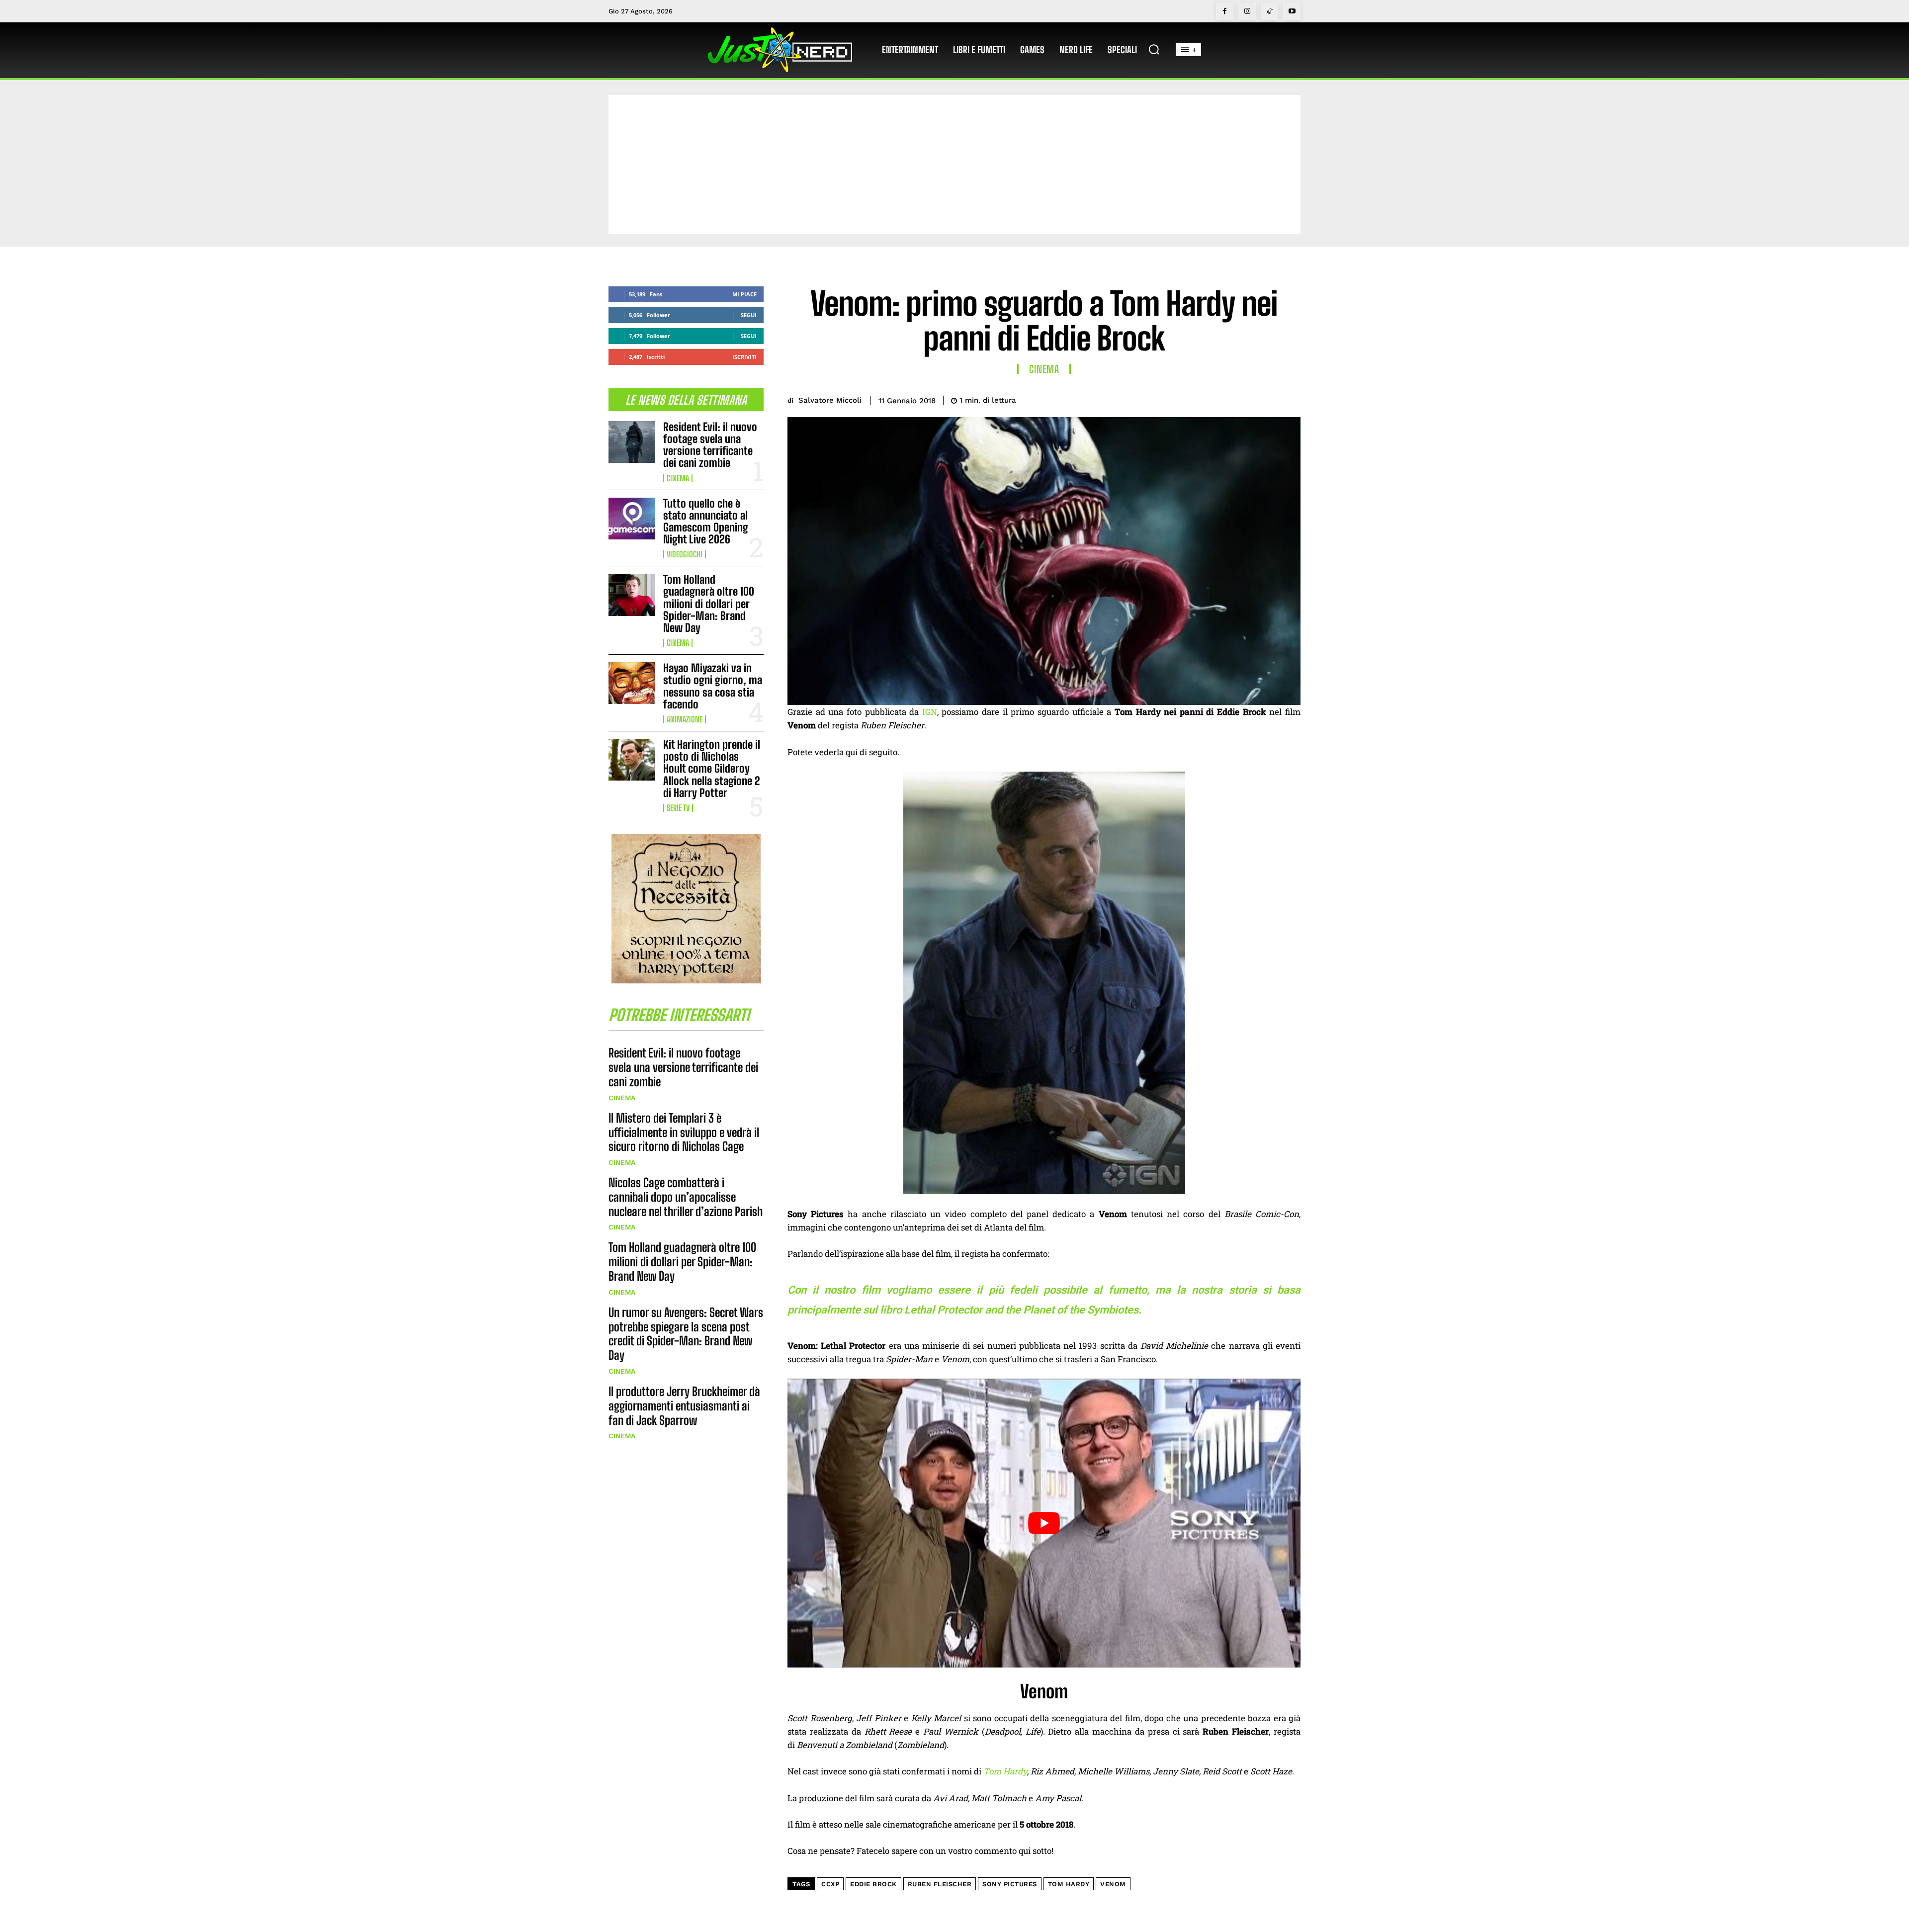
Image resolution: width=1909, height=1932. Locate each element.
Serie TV (678, 808)
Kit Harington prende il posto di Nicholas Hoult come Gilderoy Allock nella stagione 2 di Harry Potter (712, 769)
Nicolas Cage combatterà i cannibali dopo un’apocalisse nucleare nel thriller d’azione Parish (686, 1197)
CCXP (830, 1884)
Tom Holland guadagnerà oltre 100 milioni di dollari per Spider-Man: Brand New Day (709, 604)
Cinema (678, 478)
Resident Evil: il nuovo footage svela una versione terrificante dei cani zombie (710, 445)
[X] (1221, 399)
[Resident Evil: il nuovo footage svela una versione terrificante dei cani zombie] (632, 442)
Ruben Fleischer (940, 1884)
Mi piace (744, 294)
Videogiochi (685, 554)
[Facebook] (1225, 11)
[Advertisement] (954, 165)
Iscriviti (744, 357)
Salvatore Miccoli (830, 400)
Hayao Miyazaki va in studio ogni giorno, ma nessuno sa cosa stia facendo (713, 686)
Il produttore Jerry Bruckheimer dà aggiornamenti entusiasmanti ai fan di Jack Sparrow (684, 1406)
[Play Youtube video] (1044, 1523)
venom (1113, 1884)
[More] (1290, 399)
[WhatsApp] (1267, 399)
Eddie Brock (873, 1884)
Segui (749, 315)
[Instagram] (1247, 11)
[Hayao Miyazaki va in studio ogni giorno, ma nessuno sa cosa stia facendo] (632, 683)
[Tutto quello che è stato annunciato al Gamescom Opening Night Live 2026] (632, 519)
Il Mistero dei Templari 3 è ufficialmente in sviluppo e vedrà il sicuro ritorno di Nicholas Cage (684, 1132)
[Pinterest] (1244, 399)
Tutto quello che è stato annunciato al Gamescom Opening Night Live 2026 (706, 522)
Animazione (685, 719)
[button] (1154, 49)
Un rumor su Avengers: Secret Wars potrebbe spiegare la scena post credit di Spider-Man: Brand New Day (686, 1334)
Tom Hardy (1005, 1771)
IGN (930, 712)
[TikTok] (1269, 11)
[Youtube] (1292, 11)
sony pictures (1010, 1884)
